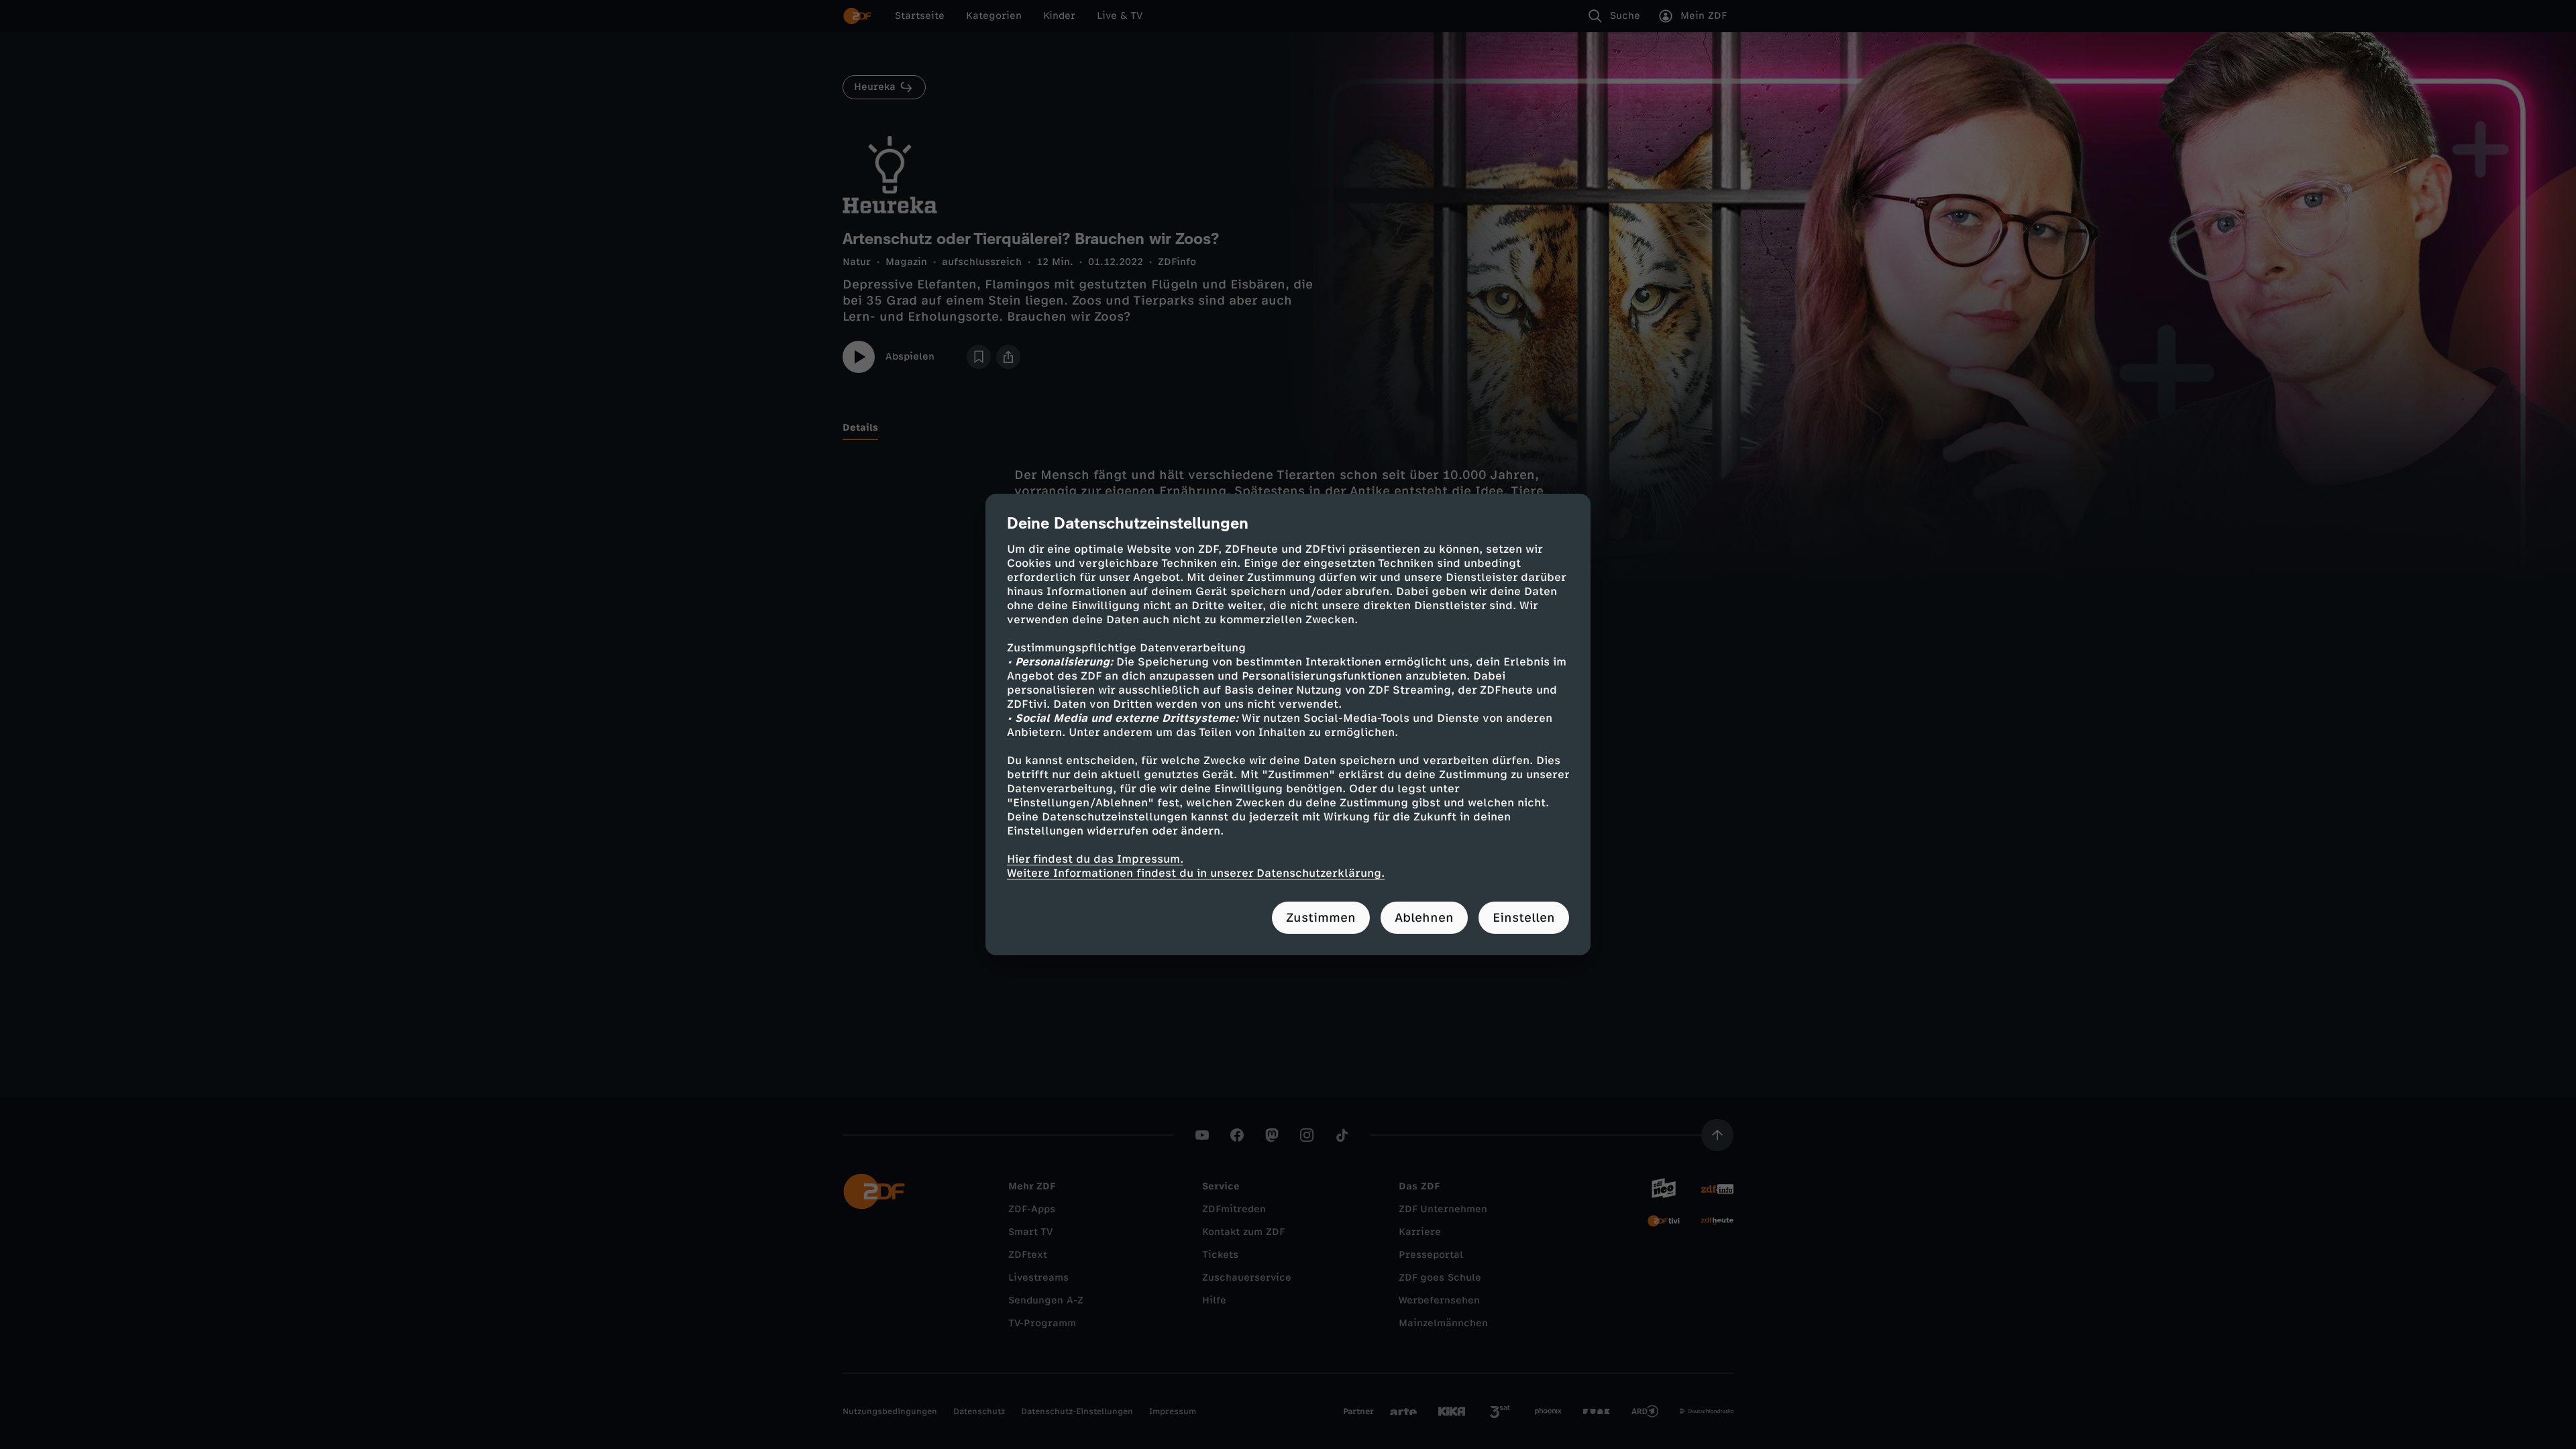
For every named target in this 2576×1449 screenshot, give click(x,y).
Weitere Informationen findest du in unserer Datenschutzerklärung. (1196, 873)
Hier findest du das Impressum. (1095, 859)
